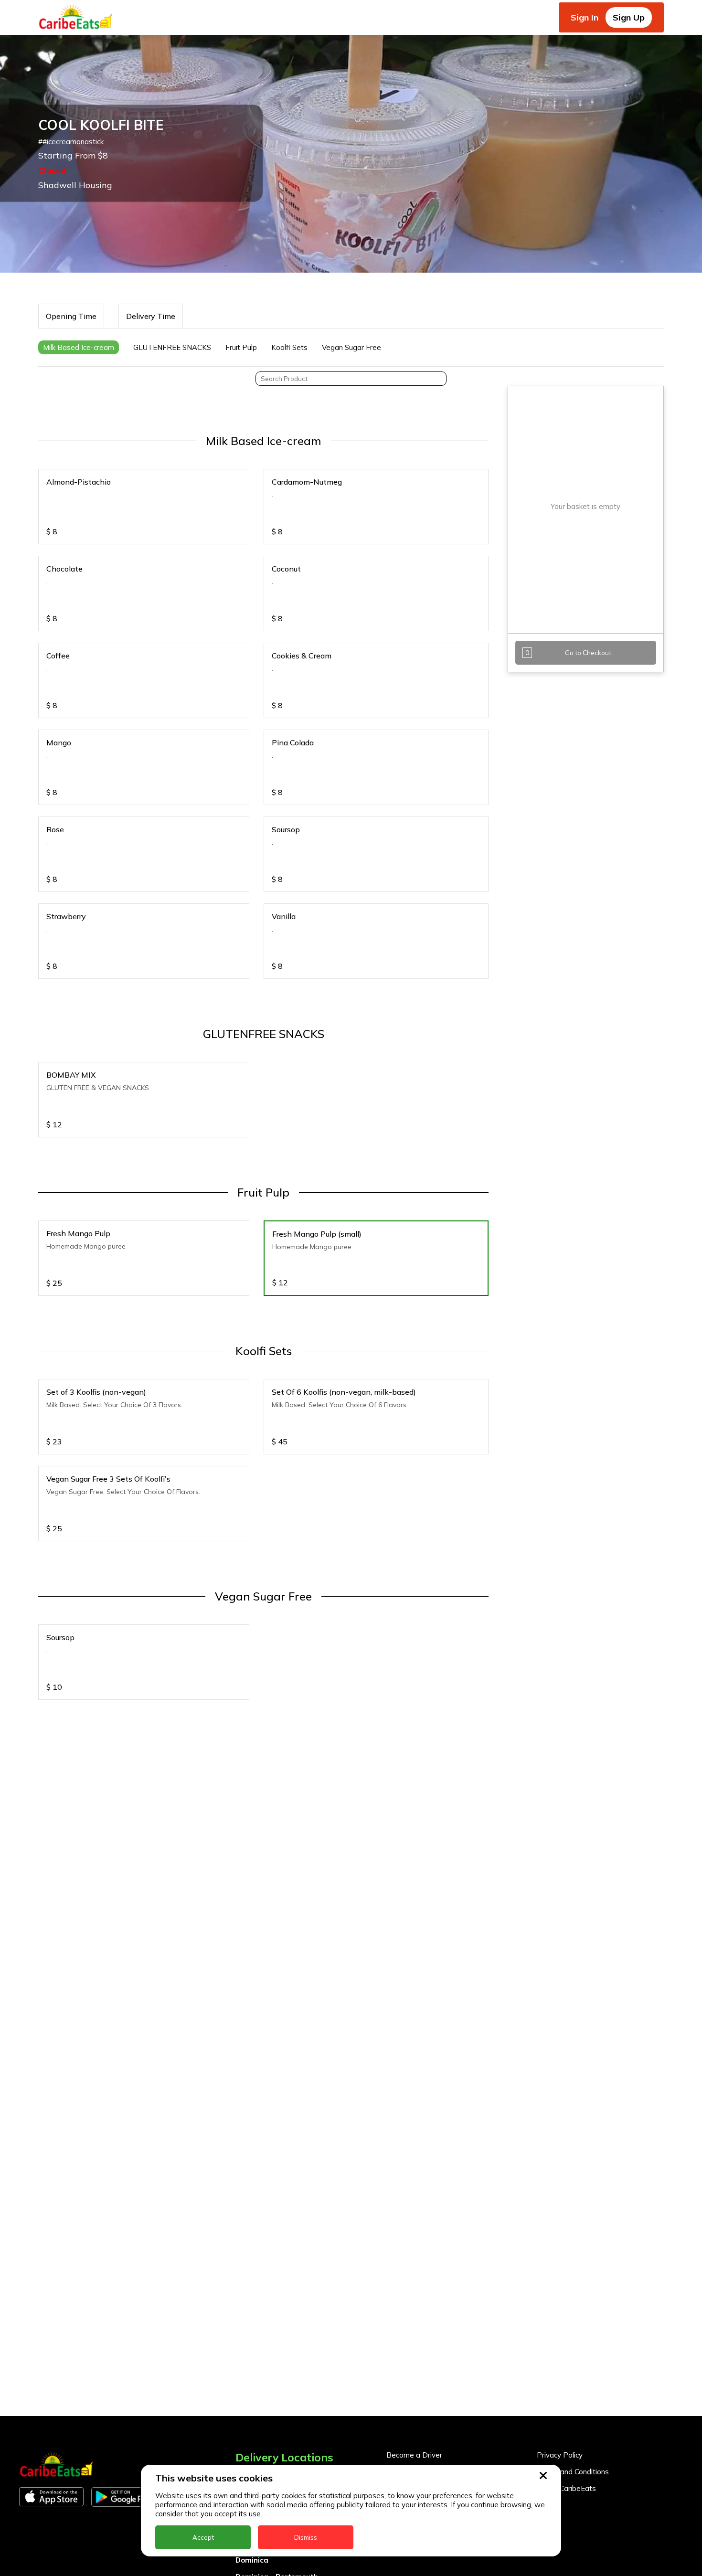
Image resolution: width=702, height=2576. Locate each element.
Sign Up (629, 17)
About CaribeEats (566, 2488)
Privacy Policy (560, 2455)
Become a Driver (414, 2455)
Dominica (252, 2560)
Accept (203, 2537)
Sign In (585, 17)
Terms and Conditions (573, 2472)
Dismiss (306, 2537)
